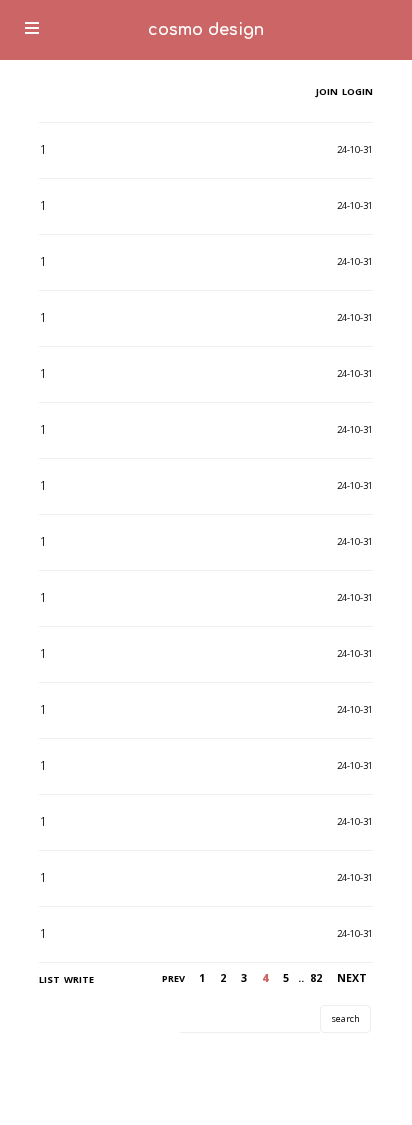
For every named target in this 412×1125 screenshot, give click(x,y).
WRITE (79, 979)
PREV (173, 978)
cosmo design (206, 30)
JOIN (327, 91)
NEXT (352, 978)
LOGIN (356, 91)
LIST (49, 979)
